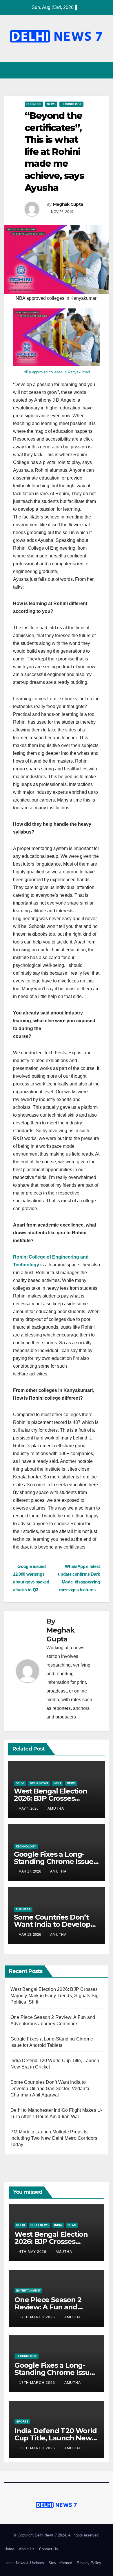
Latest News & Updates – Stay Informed (38, 2563)
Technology (71, 104)
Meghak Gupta (68, 204)
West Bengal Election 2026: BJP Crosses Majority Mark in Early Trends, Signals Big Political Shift (54, 1996)
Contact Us (49, 2549)
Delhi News (39, 1783)
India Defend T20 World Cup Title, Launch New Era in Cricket (56, 2438)
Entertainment (28, 2290)
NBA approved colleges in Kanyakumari (57, 372)
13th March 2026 (38, 2448)
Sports (22, 2421)
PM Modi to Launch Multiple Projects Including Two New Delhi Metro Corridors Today (54, 2138)
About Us (27, 2549)
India (58, 1783)
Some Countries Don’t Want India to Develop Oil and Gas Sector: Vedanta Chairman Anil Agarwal (50, 2089)
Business (34, 104)
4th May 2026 (33, 2252)
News (51, 104)
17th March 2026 (38, 2317)
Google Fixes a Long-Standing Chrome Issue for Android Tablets (54, 1861)
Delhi (20, 1783)
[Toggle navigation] (104, 71)
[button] (94, 70)
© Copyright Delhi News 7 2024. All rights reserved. (57, 2535)
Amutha (56, 1809)
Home (9, 2549)
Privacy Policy (89, 2563)
